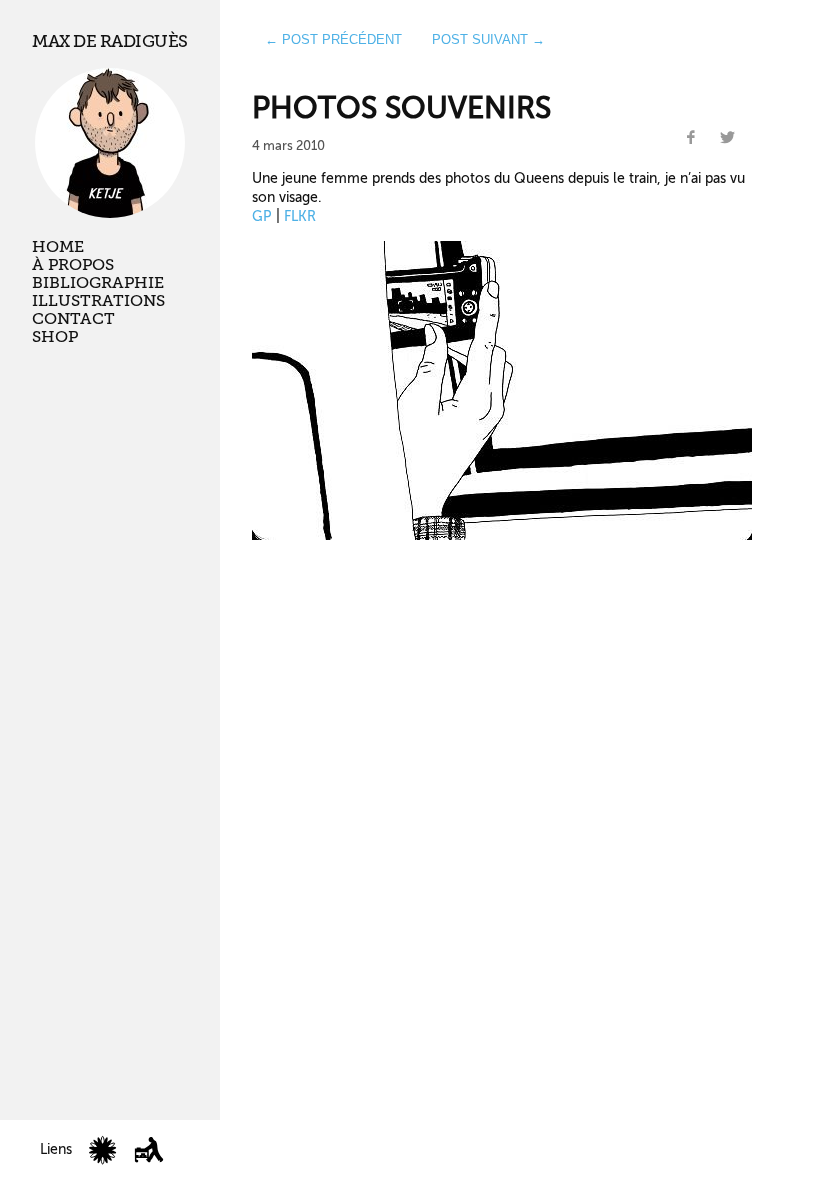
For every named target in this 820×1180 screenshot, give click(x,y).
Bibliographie (98, 283)
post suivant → (488, 39)
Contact (73, 319)
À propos (73, 265)
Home (58, 247)
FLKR (300, 216)
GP (262, 216)
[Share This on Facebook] (691, 138)
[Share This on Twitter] (728, 138)
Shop (55, 337)
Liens (56, 1149)
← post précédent (333, 39)
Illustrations (98, 301)
